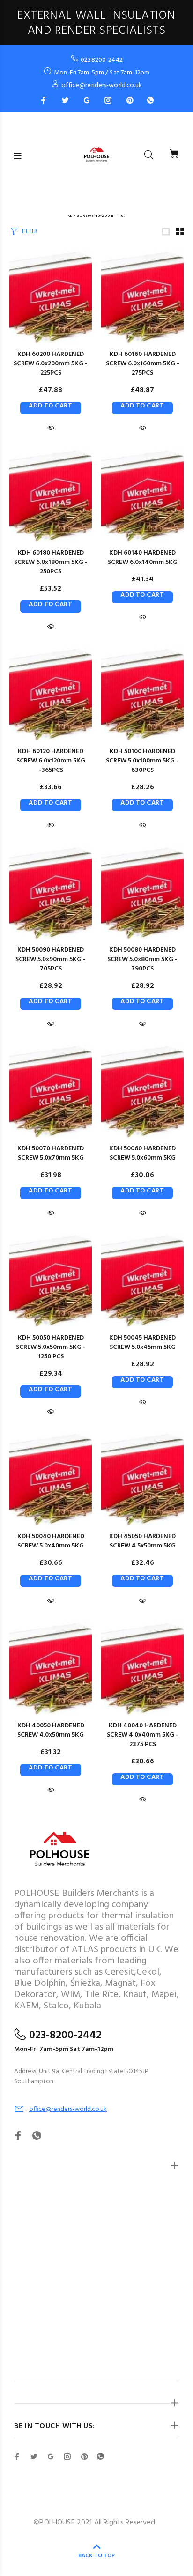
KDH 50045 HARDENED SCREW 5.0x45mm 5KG (142, 1343)
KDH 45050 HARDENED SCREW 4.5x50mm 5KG (142, 1541)
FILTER (30, 232)
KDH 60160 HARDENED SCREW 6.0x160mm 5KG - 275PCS (143, 364)
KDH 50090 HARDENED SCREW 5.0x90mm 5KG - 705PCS (51, 959)
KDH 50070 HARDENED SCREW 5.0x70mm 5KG (51, 1153)
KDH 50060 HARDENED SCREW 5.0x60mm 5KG (142, 1153)
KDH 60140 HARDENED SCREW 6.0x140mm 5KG (143, 558)
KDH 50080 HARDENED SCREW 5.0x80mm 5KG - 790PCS (142, 959)
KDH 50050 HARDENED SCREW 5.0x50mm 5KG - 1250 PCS (51, 1347)
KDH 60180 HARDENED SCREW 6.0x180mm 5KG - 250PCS (51, 562)
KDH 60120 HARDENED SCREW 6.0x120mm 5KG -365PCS (51, 761)
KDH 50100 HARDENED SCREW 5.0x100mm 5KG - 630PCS (142, 761)
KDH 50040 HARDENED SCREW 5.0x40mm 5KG (51, 1541)
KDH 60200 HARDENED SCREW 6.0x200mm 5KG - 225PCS (51, 364)
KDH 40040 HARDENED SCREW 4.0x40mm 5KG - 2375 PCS (143, 1735)
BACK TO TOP (96, 2556)
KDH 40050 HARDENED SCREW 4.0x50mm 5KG (51, 1730)
